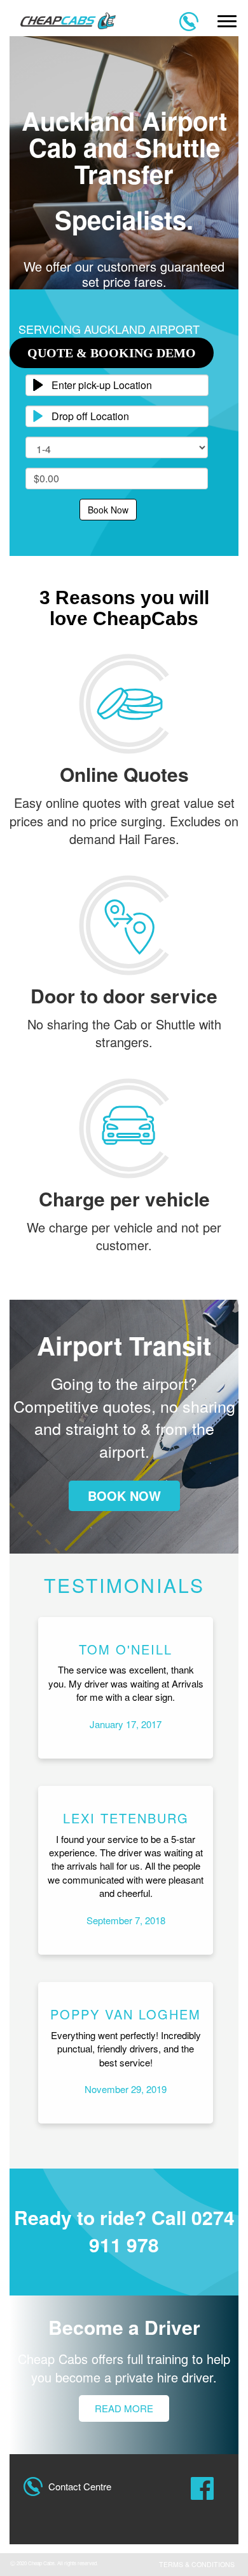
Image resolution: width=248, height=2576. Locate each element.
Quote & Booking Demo (112, 353)
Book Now (108, 510)
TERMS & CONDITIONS (197, 2564)
